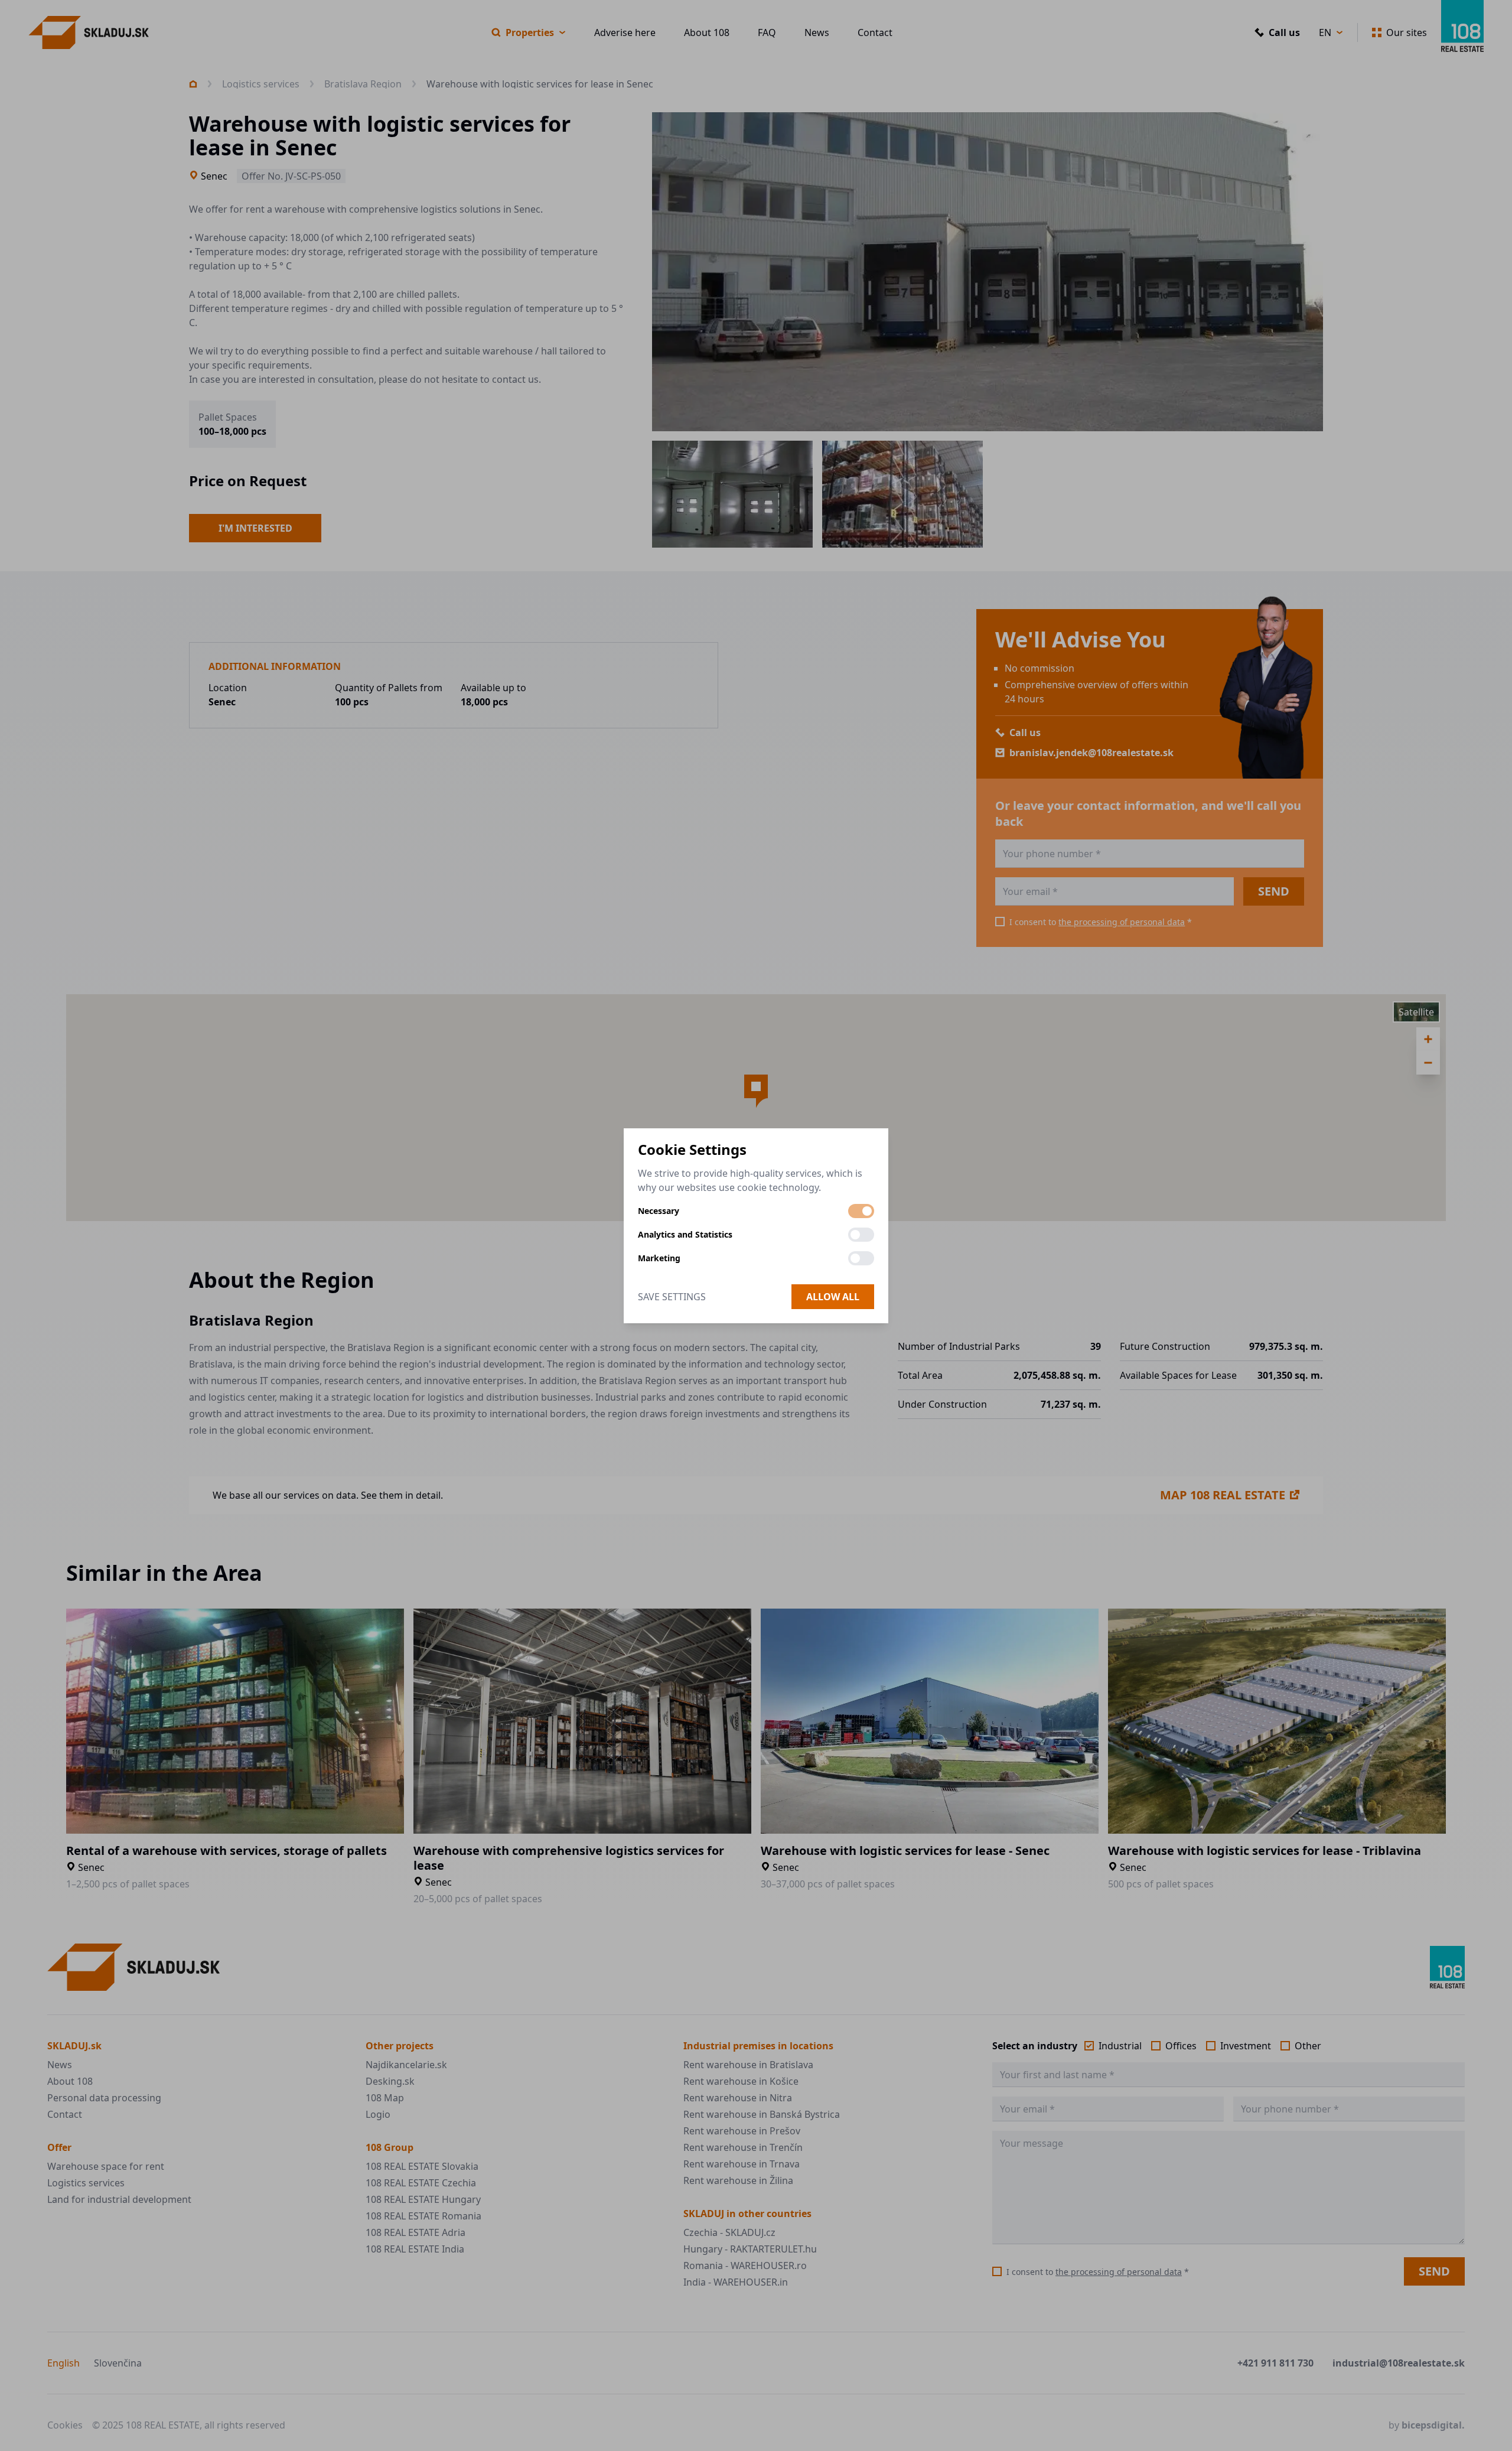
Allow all (833, 1297)
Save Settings (672, 1297)
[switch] (861, 1211)
